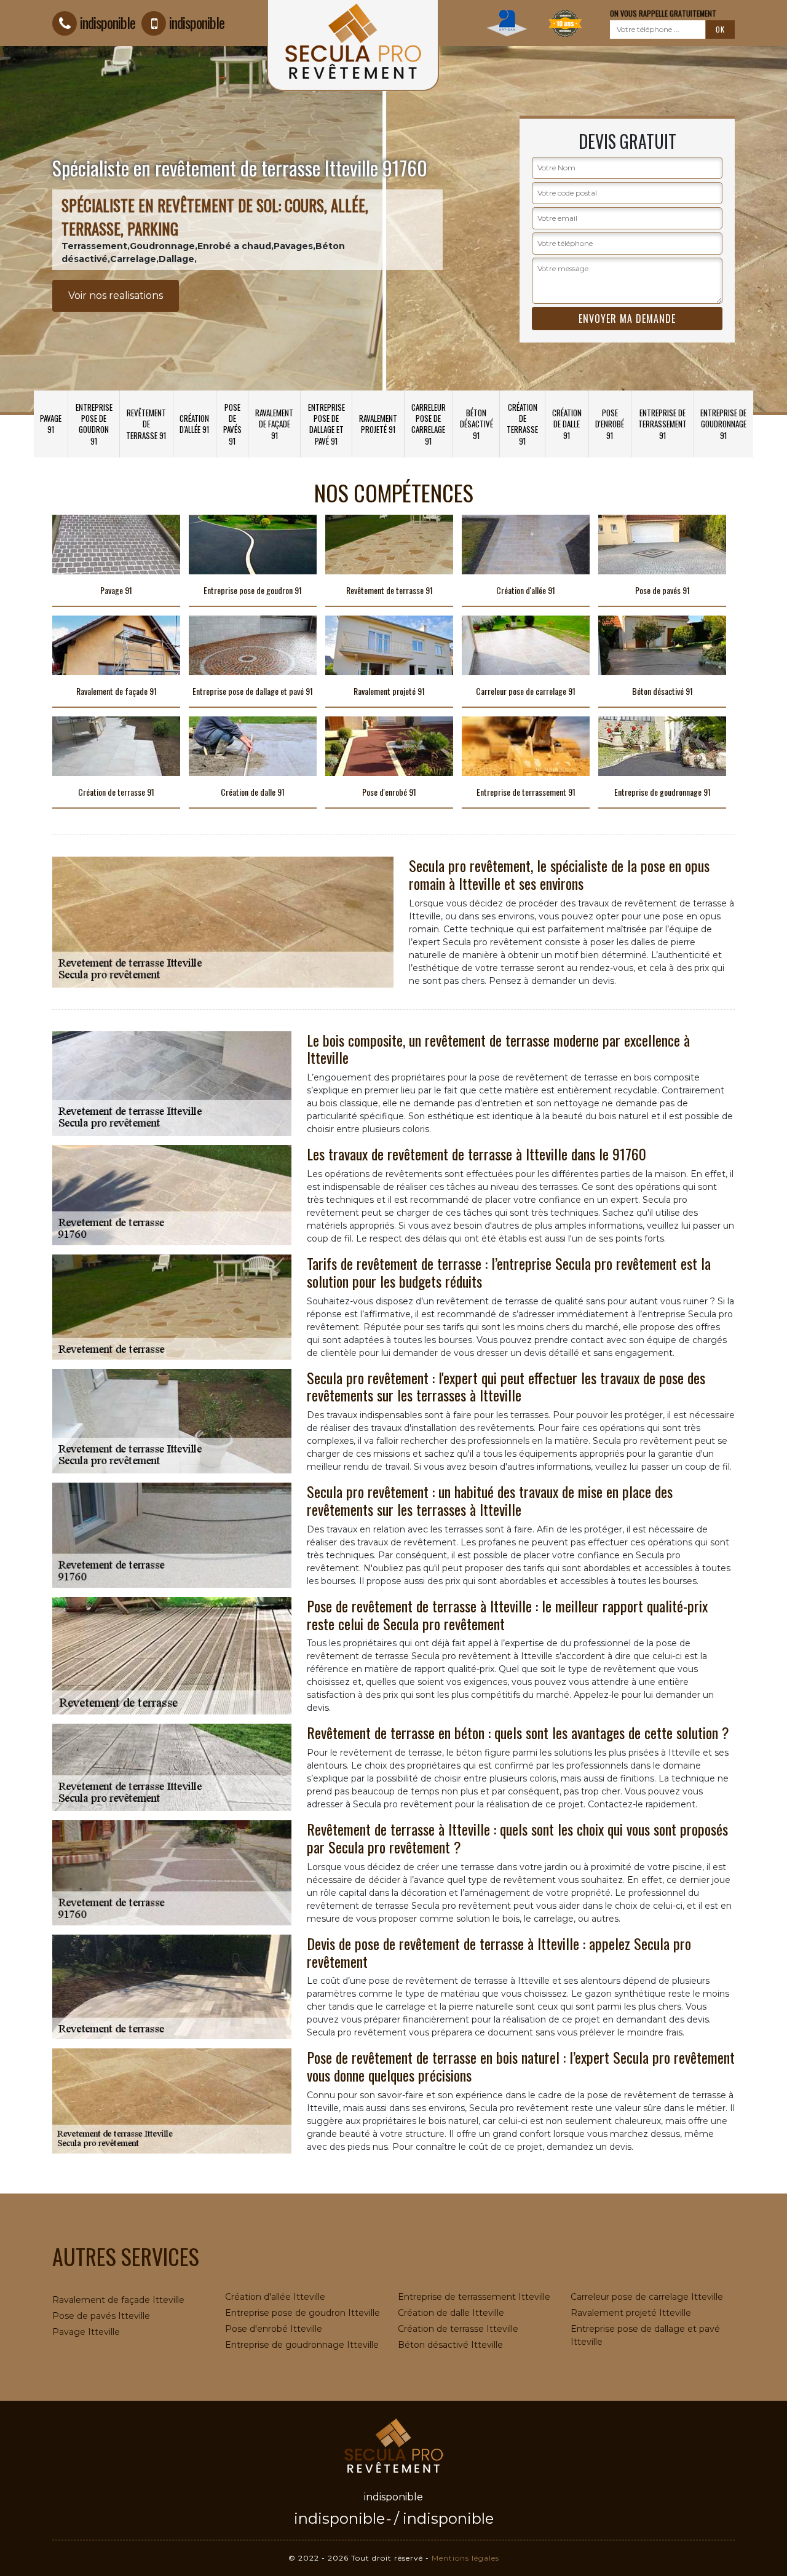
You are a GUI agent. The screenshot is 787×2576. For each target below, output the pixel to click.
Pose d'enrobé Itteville (274, 2329)
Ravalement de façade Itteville (118, 2300)
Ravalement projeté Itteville (631, 2313)
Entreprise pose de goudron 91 (94, 424)
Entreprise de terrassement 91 (662, 424)
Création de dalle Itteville (451, 2313)
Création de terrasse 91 (522, 424)
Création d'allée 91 (194, 424)
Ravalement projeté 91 (378, 424)
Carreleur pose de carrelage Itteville (647, 2297)
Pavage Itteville (86, 2332)
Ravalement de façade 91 (274, 424)
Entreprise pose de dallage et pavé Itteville (645, 2335)
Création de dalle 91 (567, 424)
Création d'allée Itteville (275, 2297)
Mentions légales (465, 2558)
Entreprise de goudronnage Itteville (302, 2345)
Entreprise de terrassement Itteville (474, 2297)
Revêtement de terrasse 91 (146, 424)
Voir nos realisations (116, 295)
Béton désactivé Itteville (450, 2345)
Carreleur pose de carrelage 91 (429, 424)
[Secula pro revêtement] (393, 2444)
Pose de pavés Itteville (101, 2316)
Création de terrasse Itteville (458, 2329)
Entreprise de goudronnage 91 (723, 424)
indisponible (108, 22)
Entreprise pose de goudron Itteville (303, 2313)
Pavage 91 (51, 424)
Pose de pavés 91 (232, 424)
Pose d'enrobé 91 (610, 424)
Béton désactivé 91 (477, 424)
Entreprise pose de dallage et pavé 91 (326, 424)
